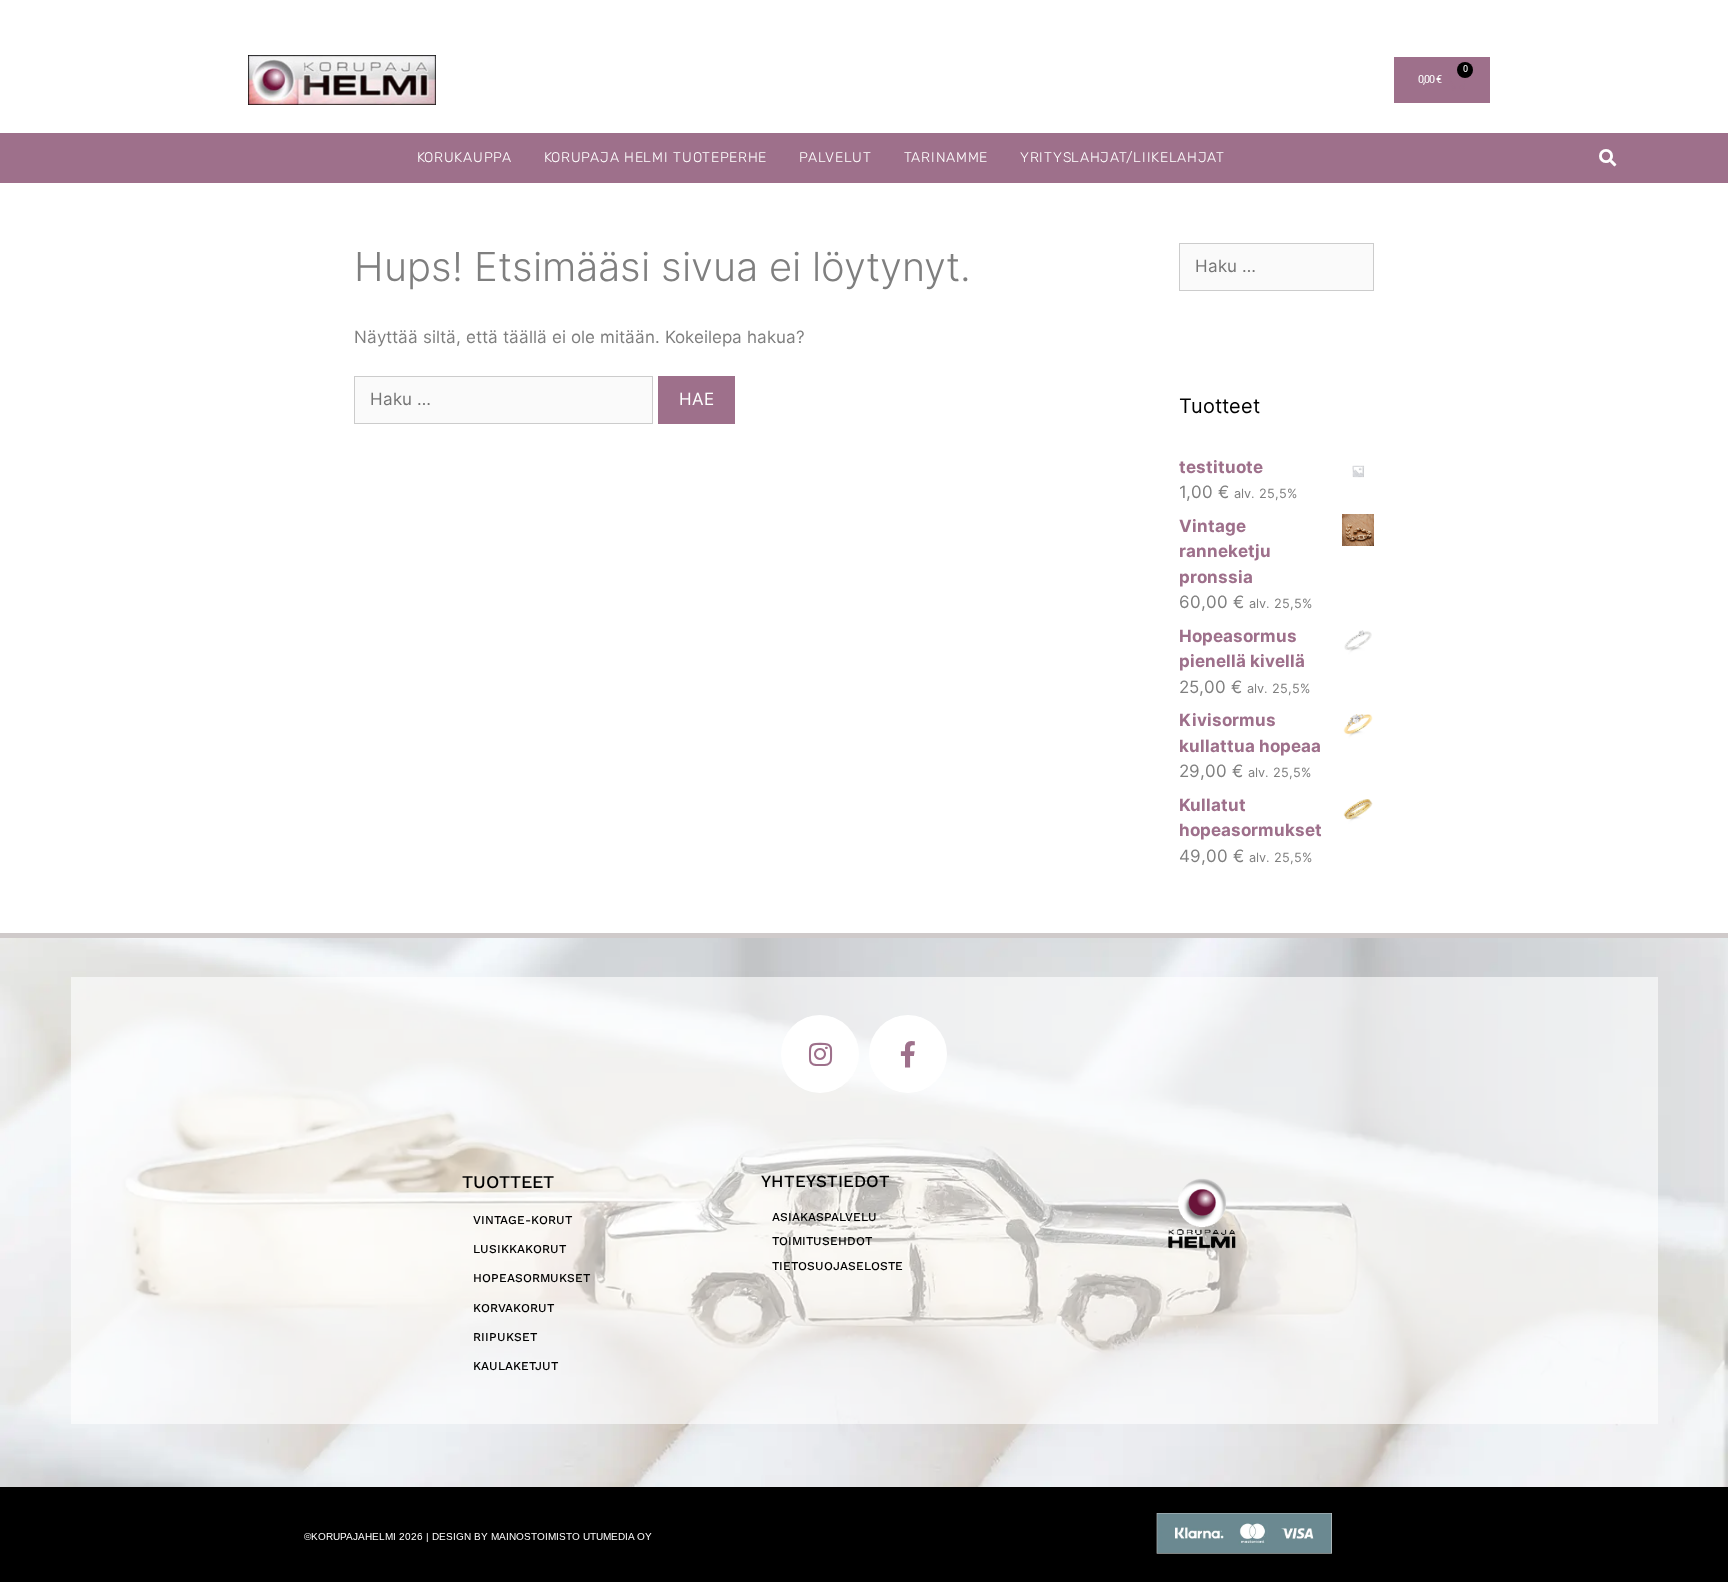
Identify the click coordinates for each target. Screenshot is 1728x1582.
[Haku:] (506, 399)
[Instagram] (820, 1054)
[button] (1608, 158)
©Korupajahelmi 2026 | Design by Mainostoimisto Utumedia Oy (478, 1536)
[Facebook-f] (908, 1054)
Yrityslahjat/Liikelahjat (1122, 157)
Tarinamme (946, 157)
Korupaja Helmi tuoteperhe (656, 157)
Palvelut (835, 157)
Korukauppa (464, 157)
